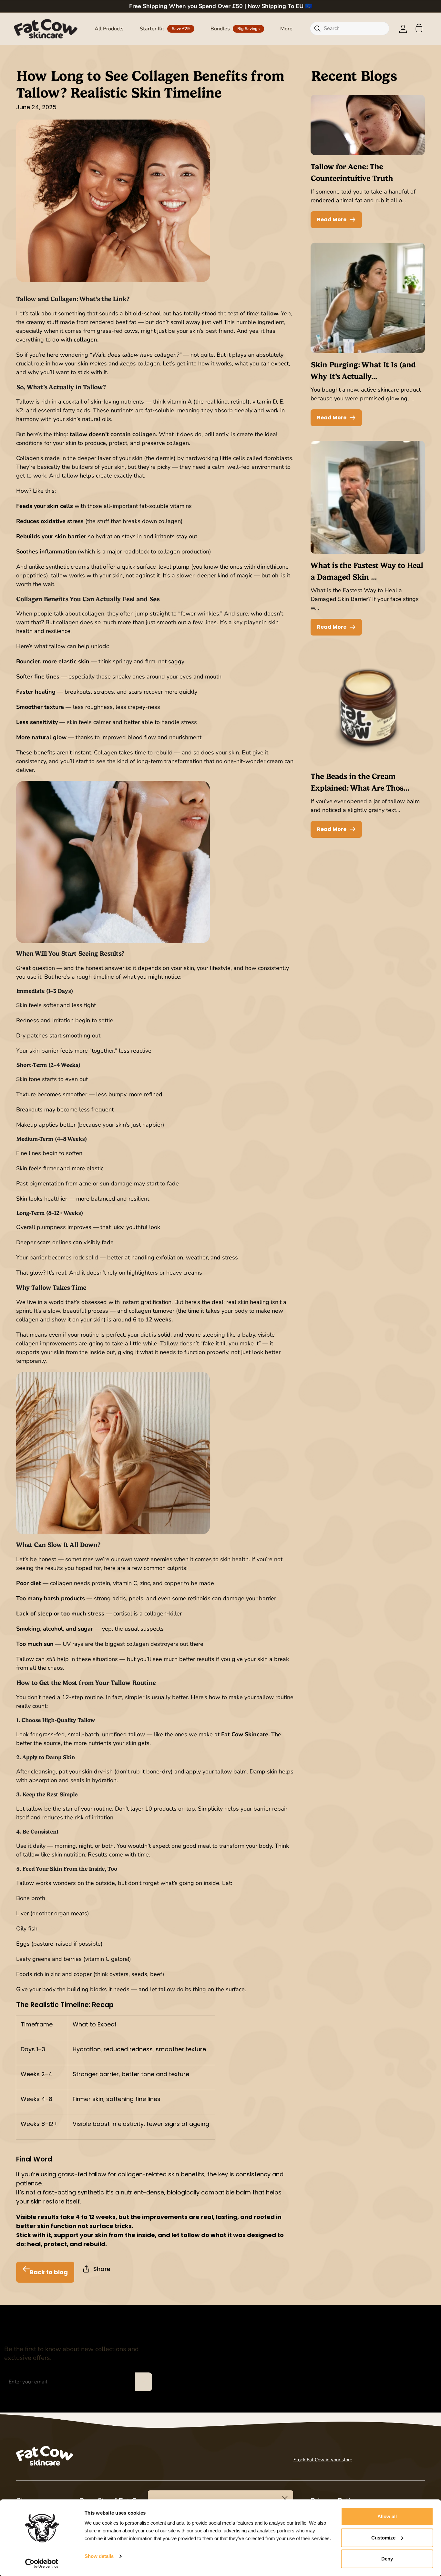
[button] (109, 29)
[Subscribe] (143, 2382)
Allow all (387, 2516)
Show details (99, 2556)
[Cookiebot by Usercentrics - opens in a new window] (42, 2563)
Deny (387, 2559)
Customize (383, 2538)
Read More (332, 220)
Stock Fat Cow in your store (323, 2460)
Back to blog (49, 2272)
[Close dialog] (285, 2499)
